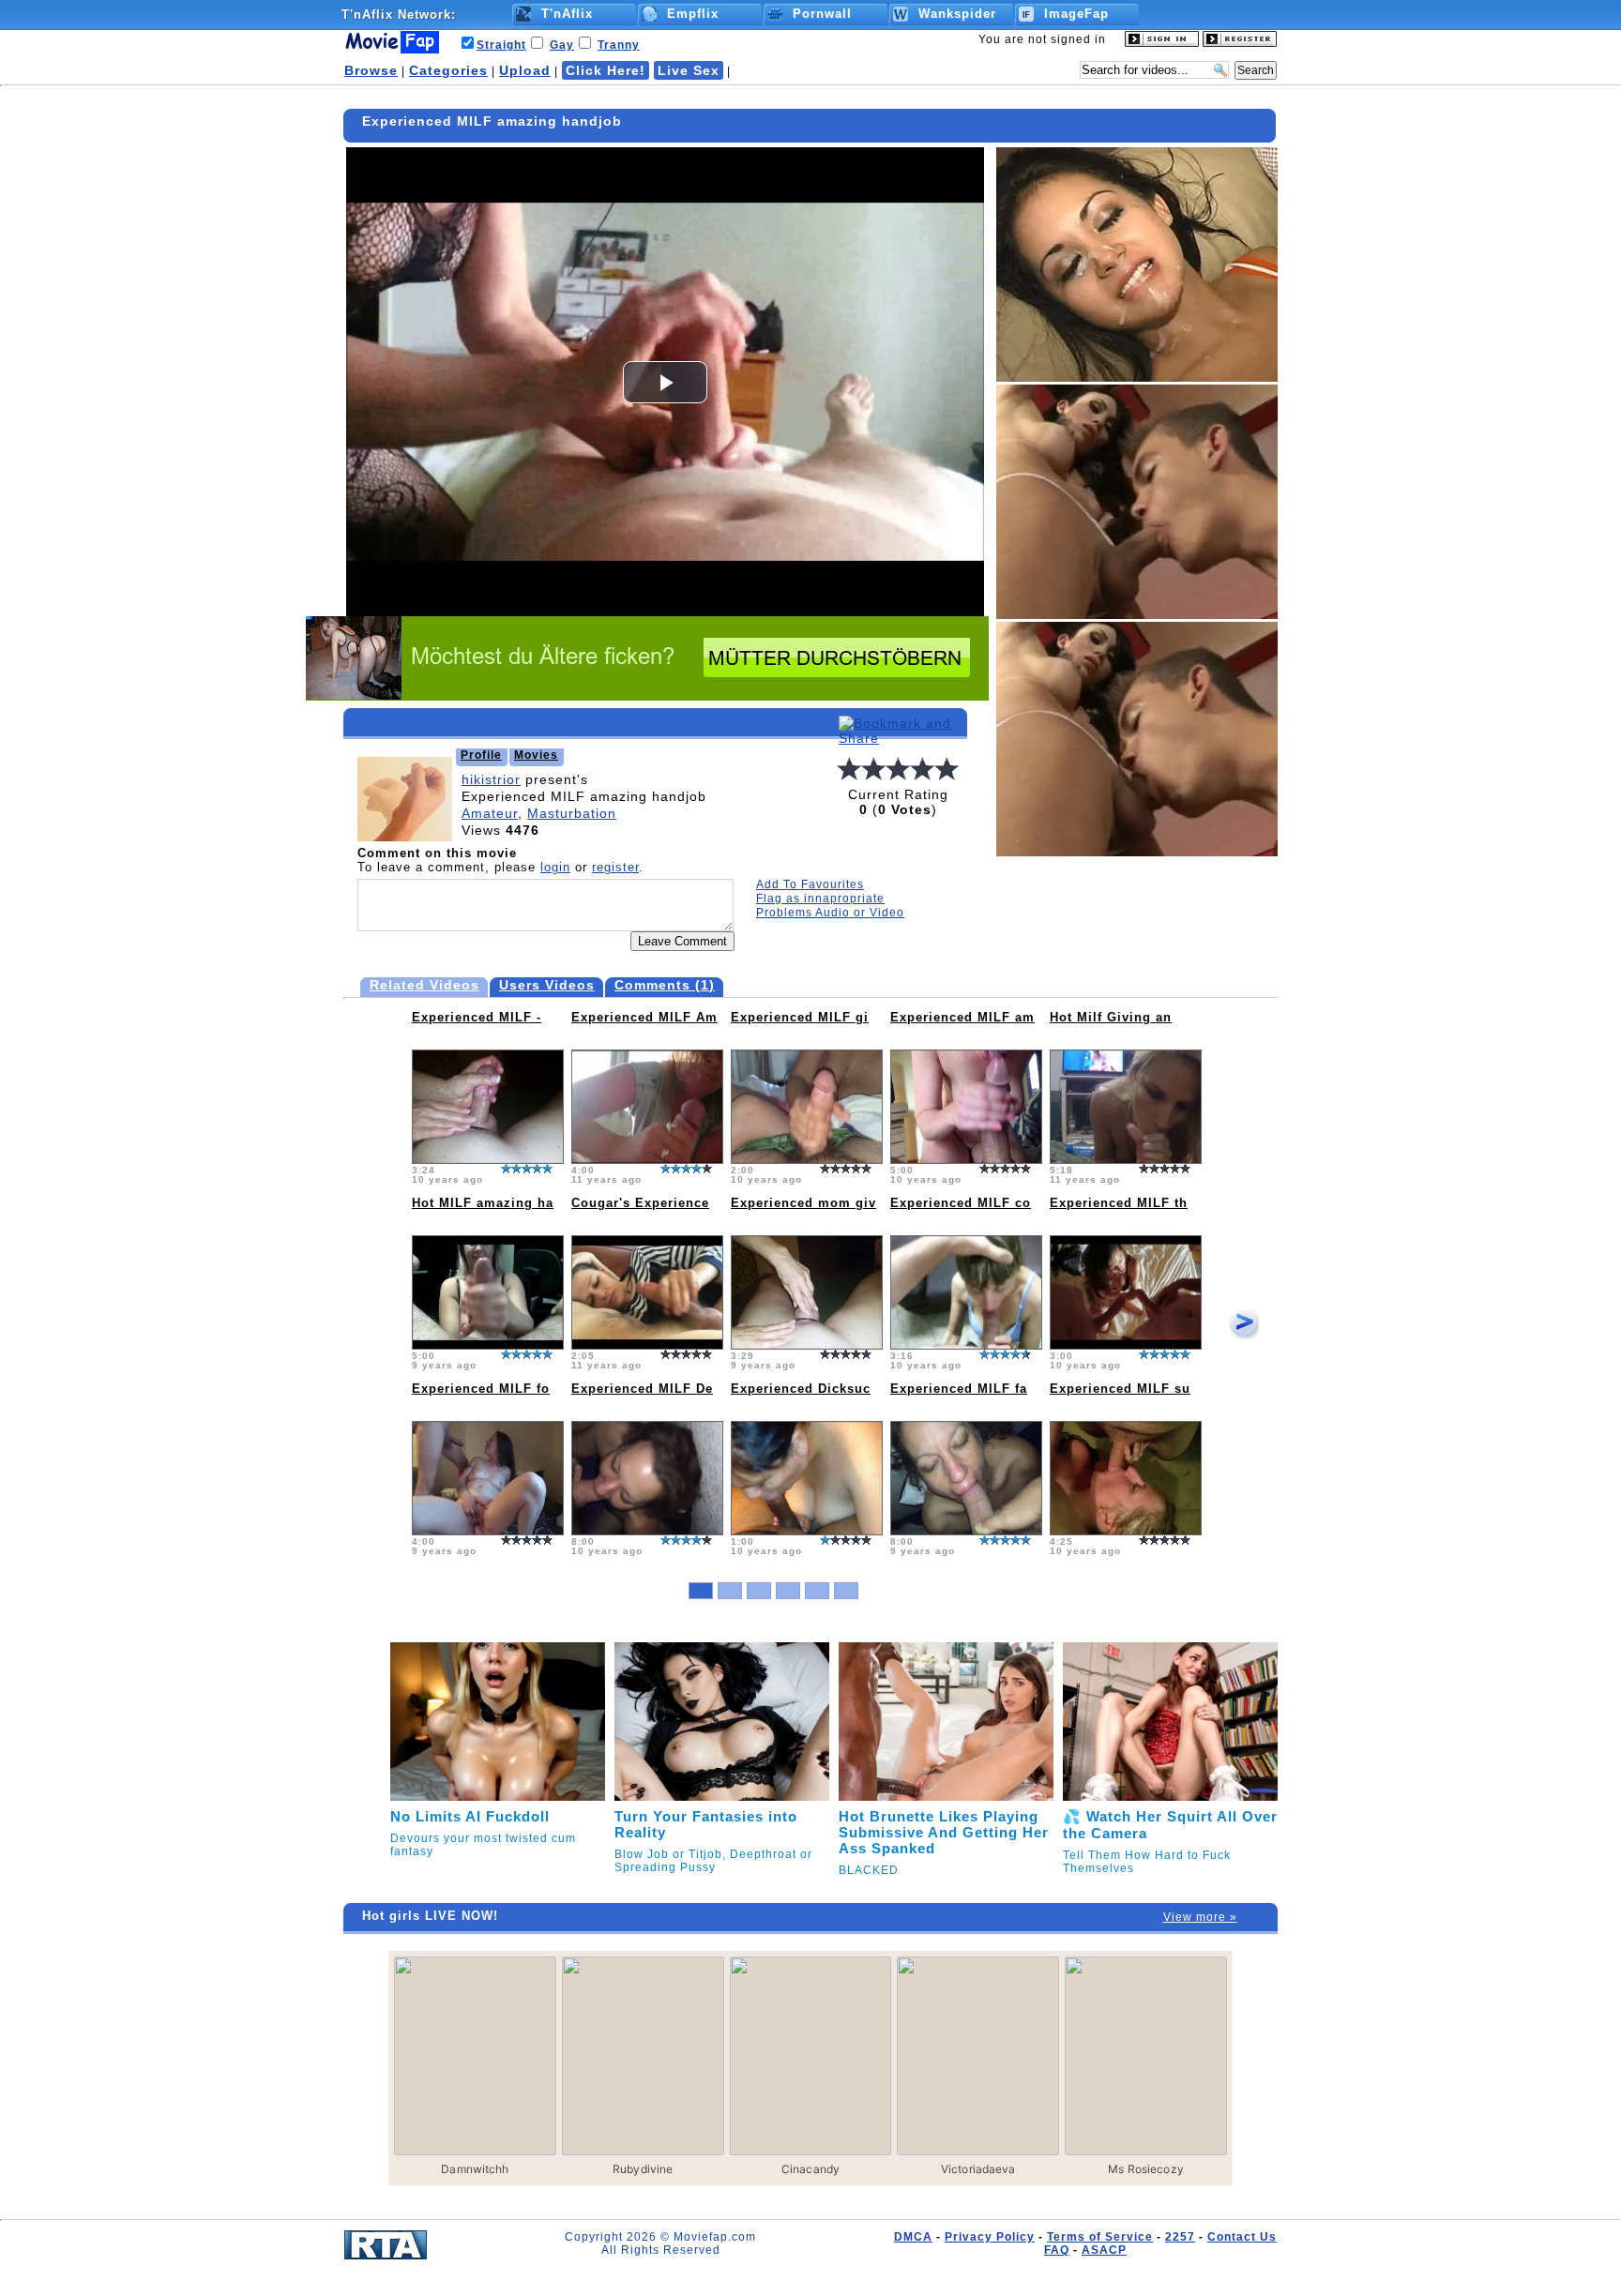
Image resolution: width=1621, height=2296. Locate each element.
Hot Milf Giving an (1111, 1017)
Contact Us (1242, 2237)
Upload (525, 70)
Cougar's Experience (640, 1203)
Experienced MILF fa (959, 1389)
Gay (562, 45)
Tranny (619, 45)
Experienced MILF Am (644, 1017)
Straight (501, 45)
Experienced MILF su (1120, 1389)
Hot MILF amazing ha (483, 1203)
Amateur (490, 813)
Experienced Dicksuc (801, 1389)
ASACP (1104, 2250)
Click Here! (606, 70)
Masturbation (572, 813)
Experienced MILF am (962, 1017)
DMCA (913, 2237)
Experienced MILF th (1119, 1203)
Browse (371, 70)
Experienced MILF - (477, 1017)
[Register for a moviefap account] (1240, 43)
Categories (448, 70)
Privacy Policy (990, 2237)
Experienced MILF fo (481, 1389)
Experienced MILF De (642, 1389)
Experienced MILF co (961, 1203)
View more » (1200, 1917)
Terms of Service (1100, 2237)
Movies (536, 755)
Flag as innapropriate (820, 899)
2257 (1180, 2237)
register (615, 867)
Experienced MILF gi (800, 1017)
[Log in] (1162, 43)
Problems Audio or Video (830, 913)
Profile (481, 755)
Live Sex (689, 70)
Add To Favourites (810, 884)
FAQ (1057, 2250)
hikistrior (491, 779)
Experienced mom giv (803, 1203)
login (555, 867)
